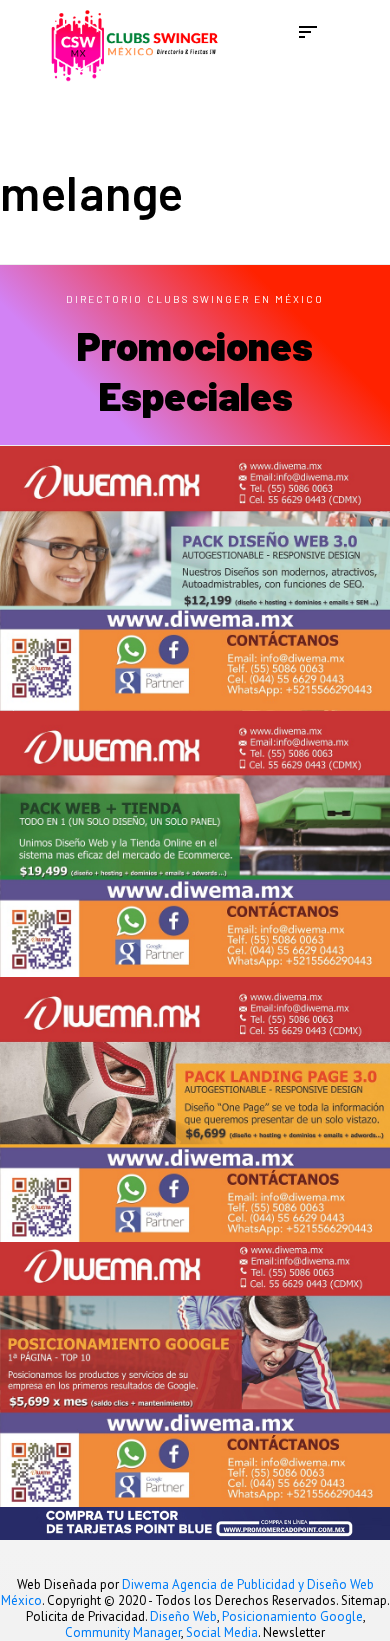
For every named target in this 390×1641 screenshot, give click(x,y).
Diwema (145, 1584)
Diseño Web (183, 1616)
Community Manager (123, 1632)
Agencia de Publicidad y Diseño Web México (187, 1592)
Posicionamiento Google (292, 1616)
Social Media (222, 1632)
